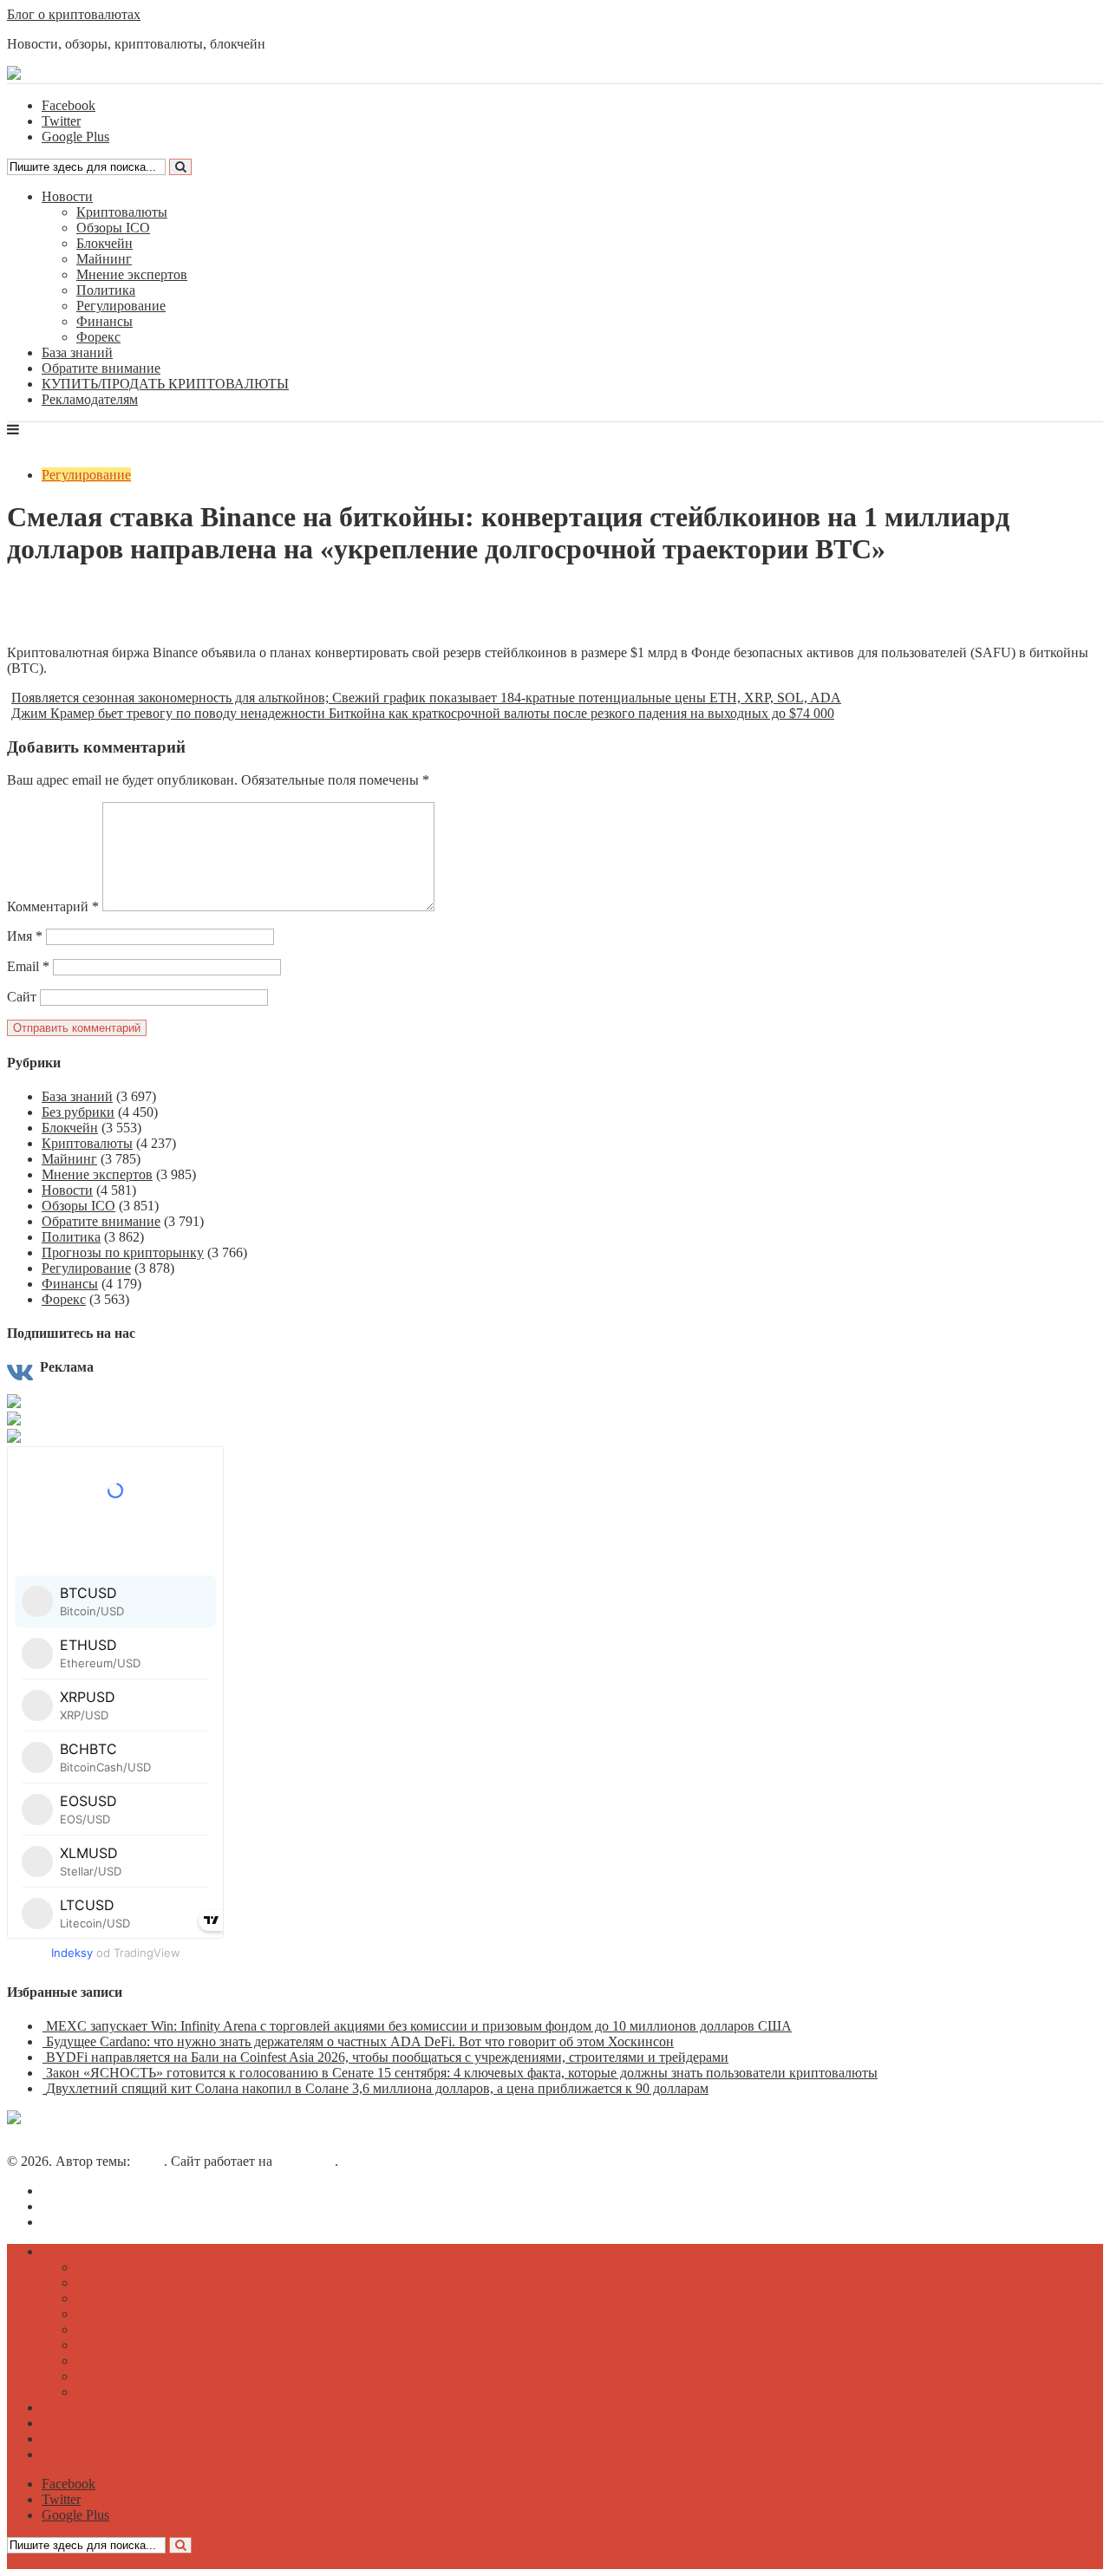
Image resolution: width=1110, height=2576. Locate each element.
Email (28, 966)
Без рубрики (78, 1112)
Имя (25, 936)
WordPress (305, 2161)
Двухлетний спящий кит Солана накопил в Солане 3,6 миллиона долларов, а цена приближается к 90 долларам (377, 2088)
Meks (149, 2161)
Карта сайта (77, 2222)
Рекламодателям (90, 399)
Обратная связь (87, 2206)
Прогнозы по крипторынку (123, 1252)
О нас (59, 2191)
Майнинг (104, 259)
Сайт (22, 997)
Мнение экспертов (132, 274)
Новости (67, 196)
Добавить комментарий (90, 623)
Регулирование (121, 306)
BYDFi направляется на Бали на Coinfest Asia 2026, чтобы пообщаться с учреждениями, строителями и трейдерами (387, 2057)
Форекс (98, 337)
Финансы (104, 321)
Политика (106, 290)
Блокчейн (104, 243)
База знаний (77, 352)
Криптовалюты (122, 212)
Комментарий (53, 906)
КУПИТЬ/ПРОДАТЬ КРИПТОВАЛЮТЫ (165, 384)
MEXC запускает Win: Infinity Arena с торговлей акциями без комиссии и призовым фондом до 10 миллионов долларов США (419, 2026)
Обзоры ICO (113, 228)
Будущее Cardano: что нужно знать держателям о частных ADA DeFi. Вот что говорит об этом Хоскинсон (360, 2041)
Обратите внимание (101, 368)
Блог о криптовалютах (74, 14)
